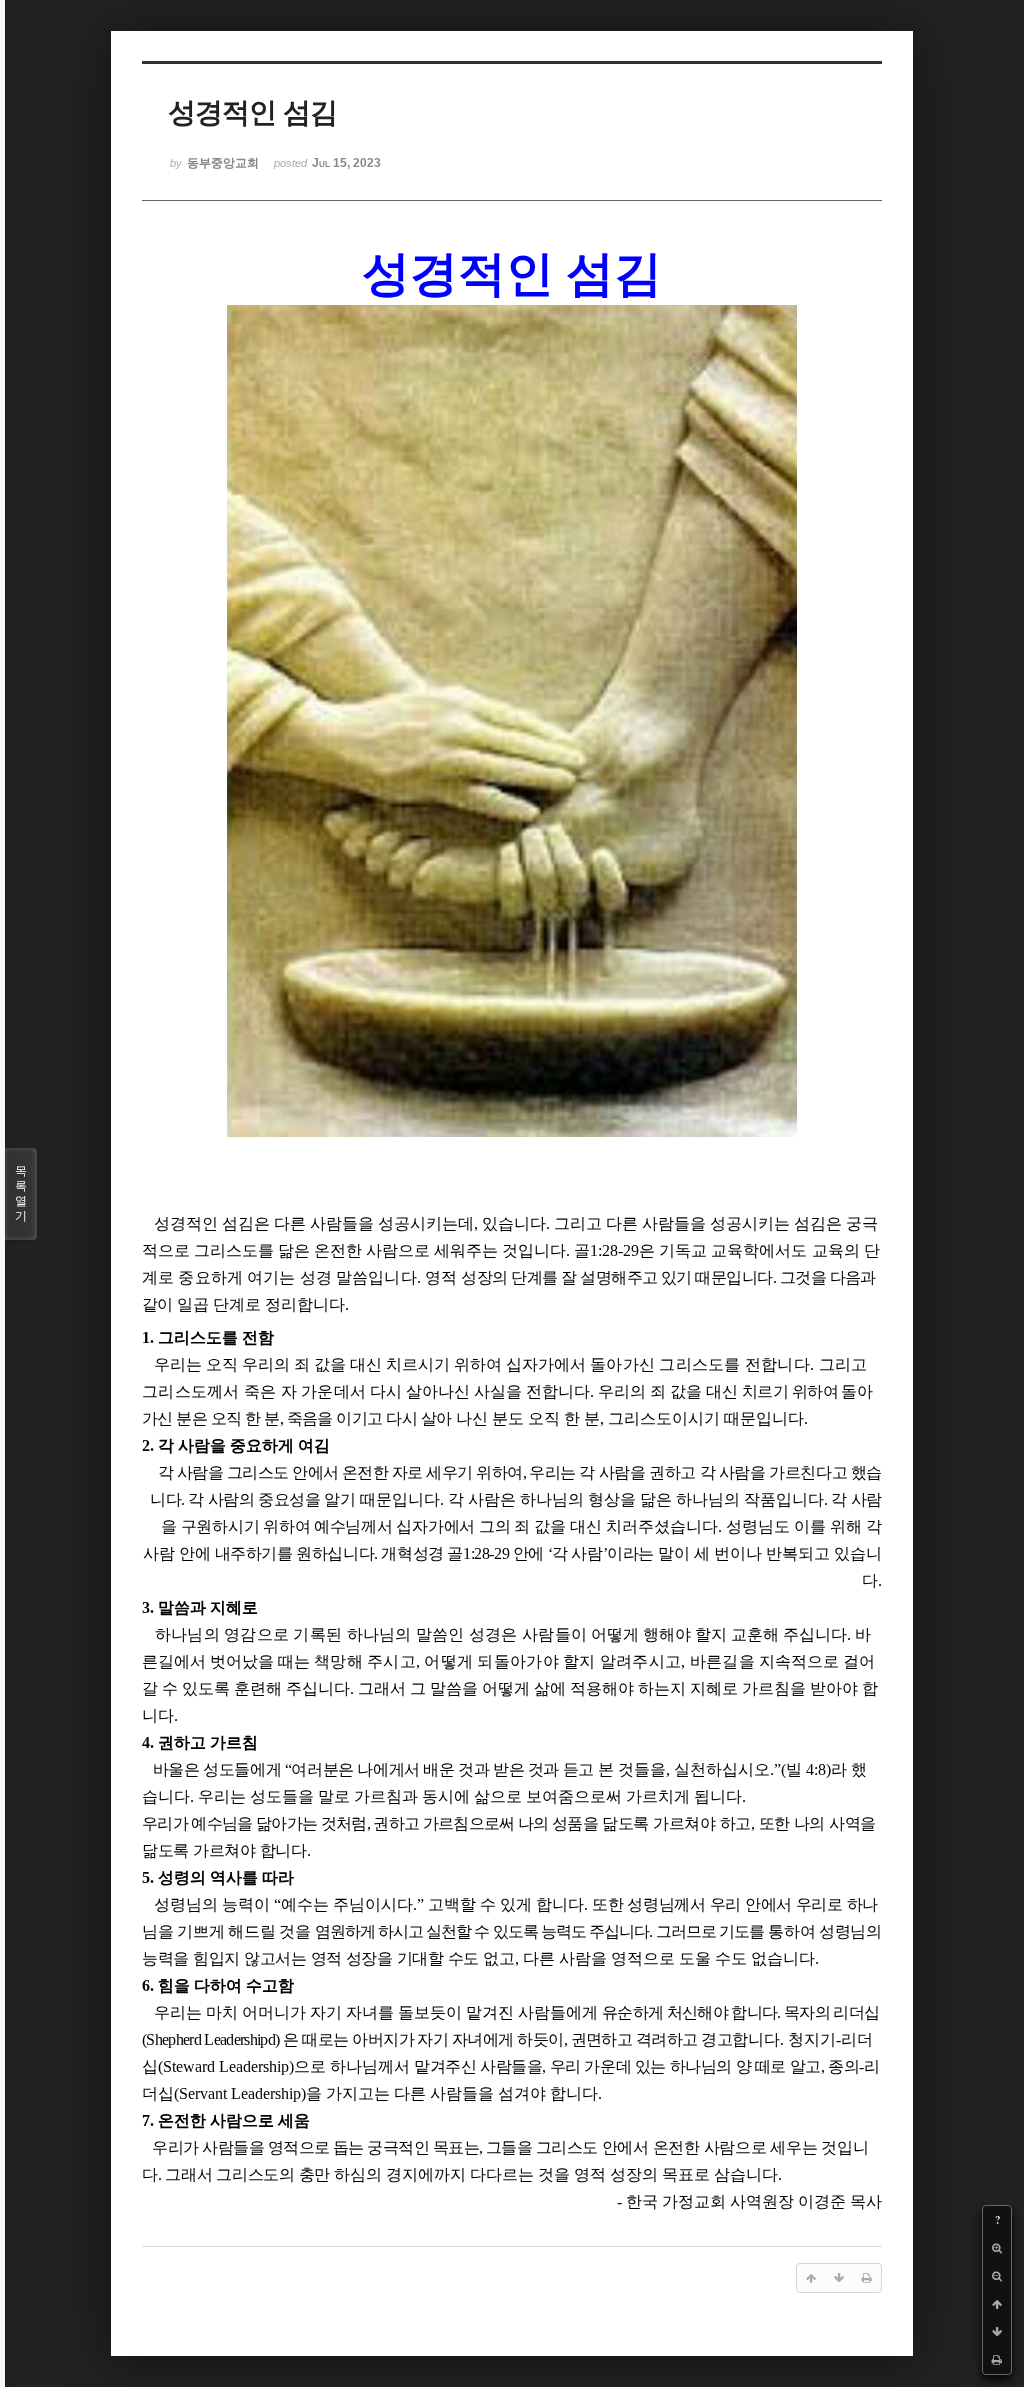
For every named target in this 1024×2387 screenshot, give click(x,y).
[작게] (997, 2276)
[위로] (997, 2304)
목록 (21, 1193)
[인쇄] (997, 2360)
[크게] (997, 2248)
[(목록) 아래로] (997, 2332)
